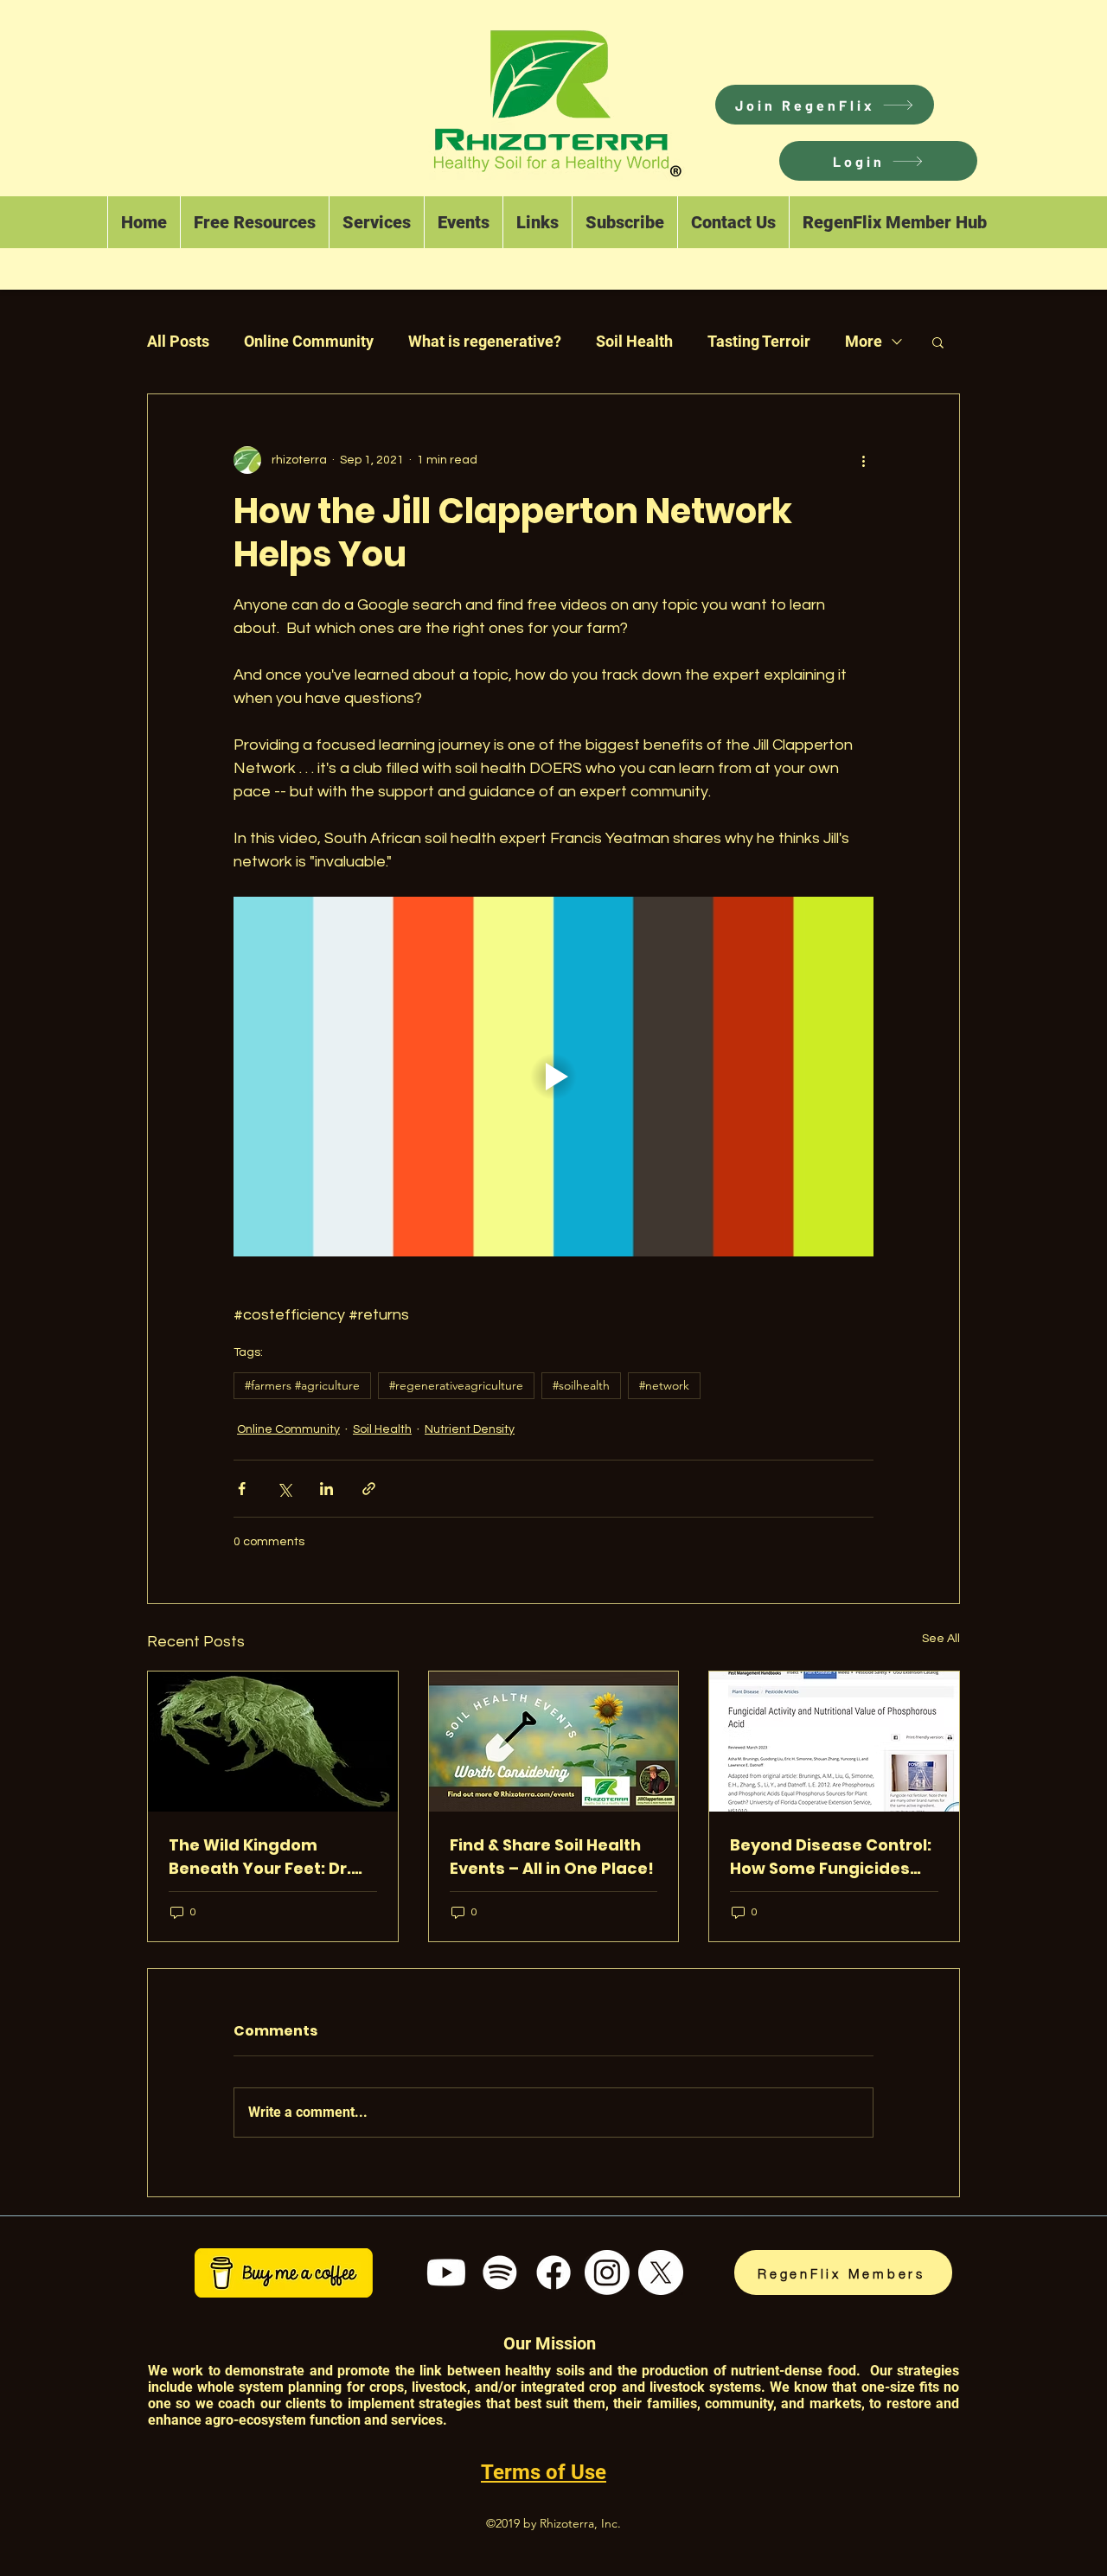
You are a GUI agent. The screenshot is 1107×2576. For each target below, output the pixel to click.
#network (664, 1385)
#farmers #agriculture (302, 1385)
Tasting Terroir (759, 341)
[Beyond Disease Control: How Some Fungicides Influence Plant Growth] (834, 1742)
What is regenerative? (485, 341)
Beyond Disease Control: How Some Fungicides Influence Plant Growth (831, 1857)
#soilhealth (581, 1385)
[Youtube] (446, 2272)
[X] (661, 2272)
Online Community (309, 341)
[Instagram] (607, 2272)
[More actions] (863, 460)
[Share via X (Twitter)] (284, 1489)
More (864, 341)
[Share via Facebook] (242, 1489)
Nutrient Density (470, 1429)
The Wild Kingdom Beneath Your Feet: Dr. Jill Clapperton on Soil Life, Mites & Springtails (264, 1857)
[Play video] (553, 1077)
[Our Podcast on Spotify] (500, 2272)
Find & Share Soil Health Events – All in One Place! (552, 1857)
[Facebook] (553, 2272)
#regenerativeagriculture (456, 1385)
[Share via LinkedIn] (326, 1489)
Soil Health (634, 341)
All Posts (178, 341)
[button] (878, 161)
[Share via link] (369, 1489)
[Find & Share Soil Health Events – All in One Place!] (554, 1742)
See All (941, 1639)
